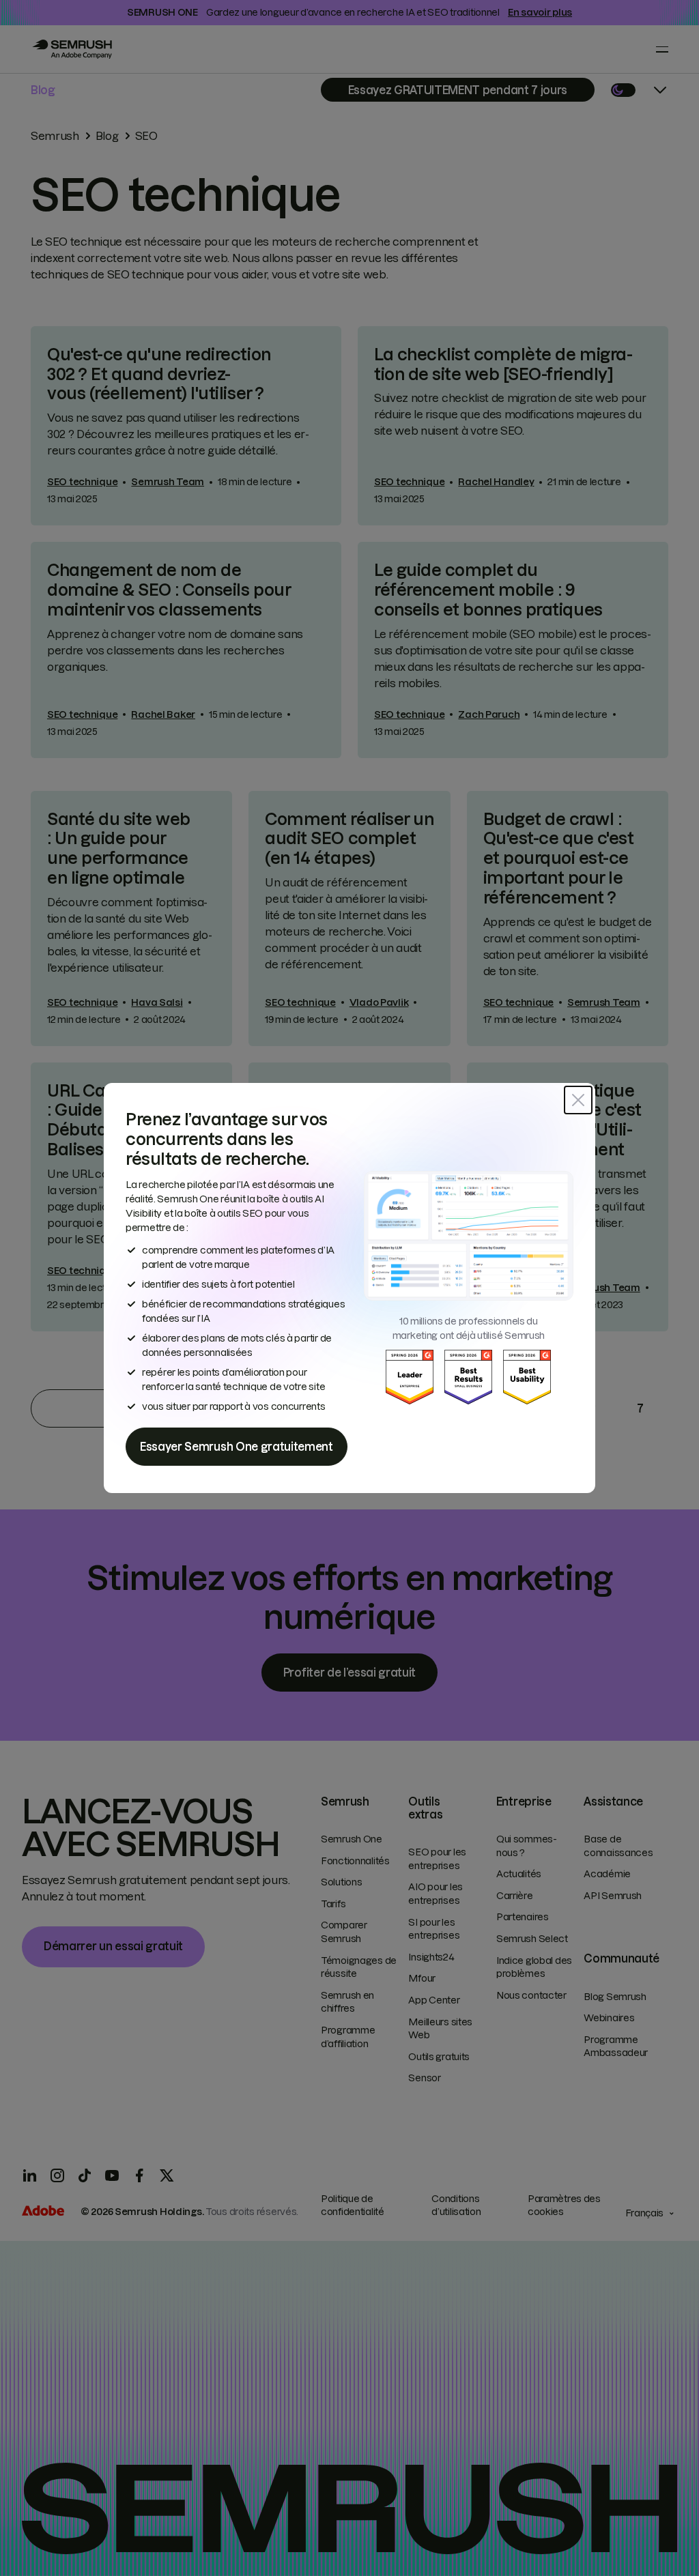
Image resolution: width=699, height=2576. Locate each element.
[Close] (578, 1100)
